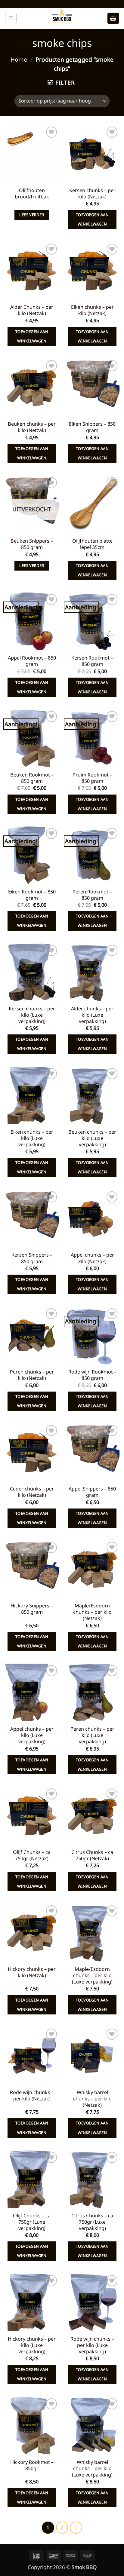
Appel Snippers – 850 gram (92, 1492)
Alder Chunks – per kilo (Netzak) (32, 310)
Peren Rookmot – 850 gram (92, 895)
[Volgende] (76, 2528)
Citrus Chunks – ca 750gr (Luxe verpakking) (92, 2222)
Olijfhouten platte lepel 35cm (92, 544)
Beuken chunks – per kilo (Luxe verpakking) (92, 1138)
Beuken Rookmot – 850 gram (32, 778)
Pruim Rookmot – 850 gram (92, 778)
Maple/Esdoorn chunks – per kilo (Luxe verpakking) (92, 1976)
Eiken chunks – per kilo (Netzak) (92, 310)
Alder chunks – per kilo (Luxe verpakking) (92, 1015)
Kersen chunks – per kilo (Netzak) (92, 194)
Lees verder (32, 215)
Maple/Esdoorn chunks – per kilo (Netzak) (92, 1612)
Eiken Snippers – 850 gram (92, 427)
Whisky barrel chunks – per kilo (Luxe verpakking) (92, 2469)
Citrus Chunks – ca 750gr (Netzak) (92, 1855)
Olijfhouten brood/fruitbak (32, 194)
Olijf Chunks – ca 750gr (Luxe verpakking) (32, 2222)
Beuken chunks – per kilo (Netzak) (32, 427)
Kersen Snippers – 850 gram (32, 1258)
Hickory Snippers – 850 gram (32, 1609)
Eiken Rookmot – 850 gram (32, 895)
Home (19, 60)
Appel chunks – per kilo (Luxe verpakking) (32, 1735)
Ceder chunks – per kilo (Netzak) (32, 1492)
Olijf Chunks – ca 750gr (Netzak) (32, 1855)
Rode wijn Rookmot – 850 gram (92, 1375)
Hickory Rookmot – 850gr (32, 2465)
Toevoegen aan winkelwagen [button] (92, 219)
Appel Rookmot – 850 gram (32, 661)
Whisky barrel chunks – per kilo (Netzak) (92, 2099)
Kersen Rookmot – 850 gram (92, 661)
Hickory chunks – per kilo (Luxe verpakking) (32, 2345)
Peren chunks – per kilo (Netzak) (32, 1375)
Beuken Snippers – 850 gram (32, 544)
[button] (11, 18)
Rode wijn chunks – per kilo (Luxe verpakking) (92, 2345)
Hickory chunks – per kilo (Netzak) (32, 1972)
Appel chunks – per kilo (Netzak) (92, 1258)
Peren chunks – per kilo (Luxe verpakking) (92, 1735)
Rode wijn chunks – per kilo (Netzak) (32, 2096)
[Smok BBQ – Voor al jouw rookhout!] (62, 18)
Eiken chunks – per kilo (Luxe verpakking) (32, 1138)
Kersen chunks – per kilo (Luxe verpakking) (32, 1015)
